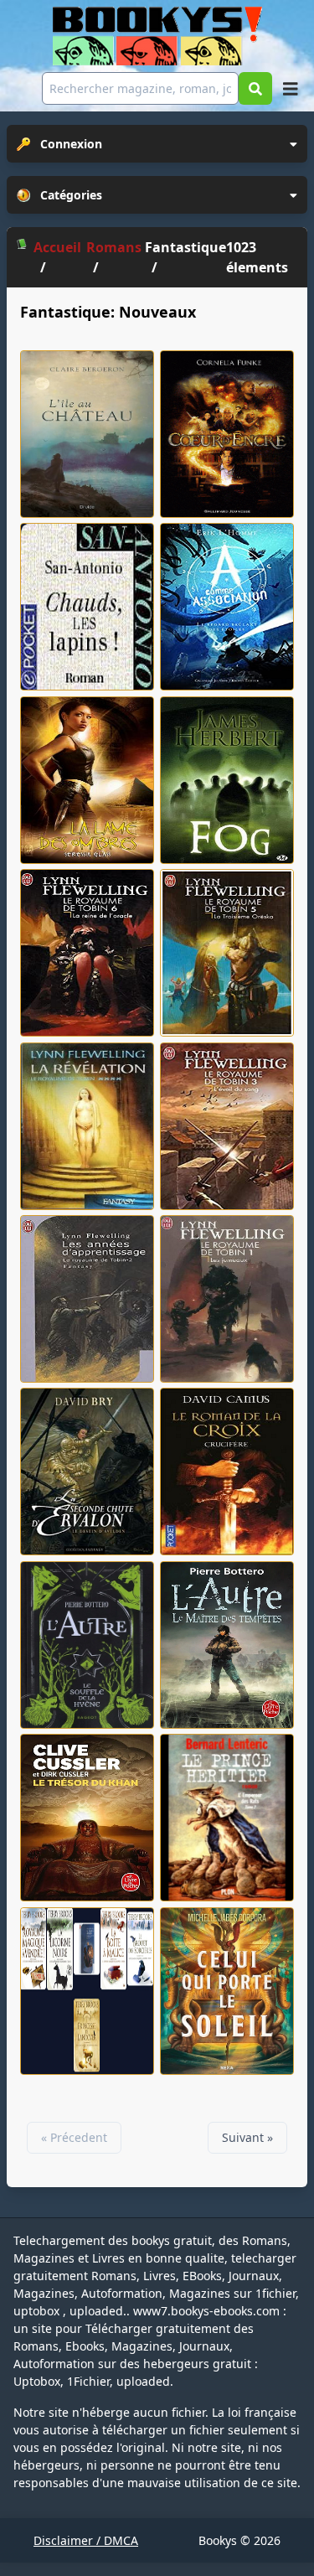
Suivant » (247, 2137)
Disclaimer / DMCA (86, 2540)
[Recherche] (255, 88)
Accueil (57, 247)
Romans (114, 247)
